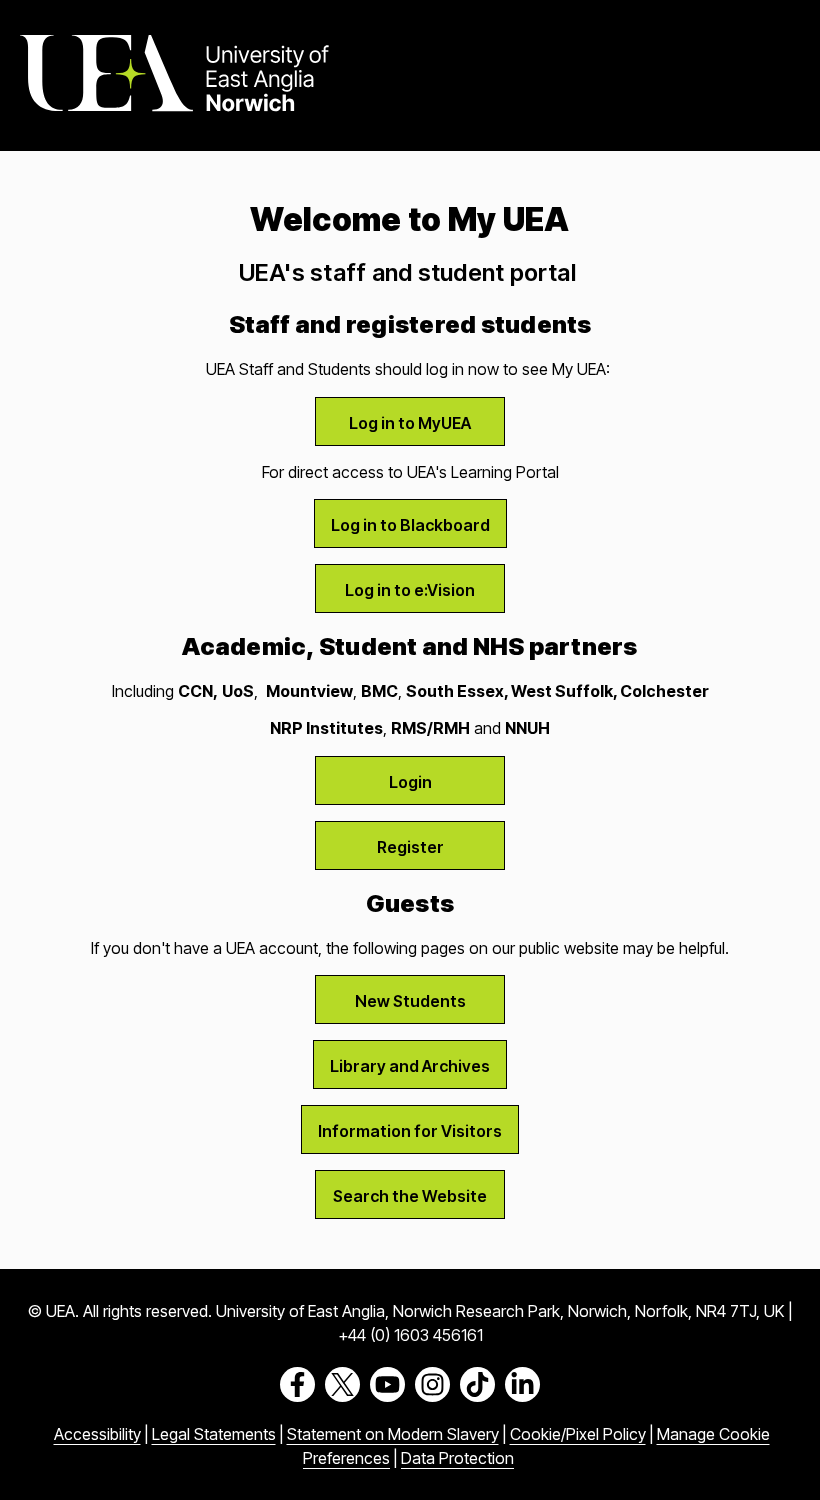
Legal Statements (214, 1434)
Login (410, 782)
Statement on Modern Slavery (393, 1434)
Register (410, 847)
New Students (410, 1001)
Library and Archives (410, 1066)
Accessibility (97, 1434)
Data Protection (457, 1458)
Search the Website (410, 1196)
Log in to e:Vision (410, 590)
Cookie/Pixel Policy (578, 1434)
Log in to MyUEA (410, 423)
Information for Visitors (410, 1131)
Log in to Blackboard (410, 525)
